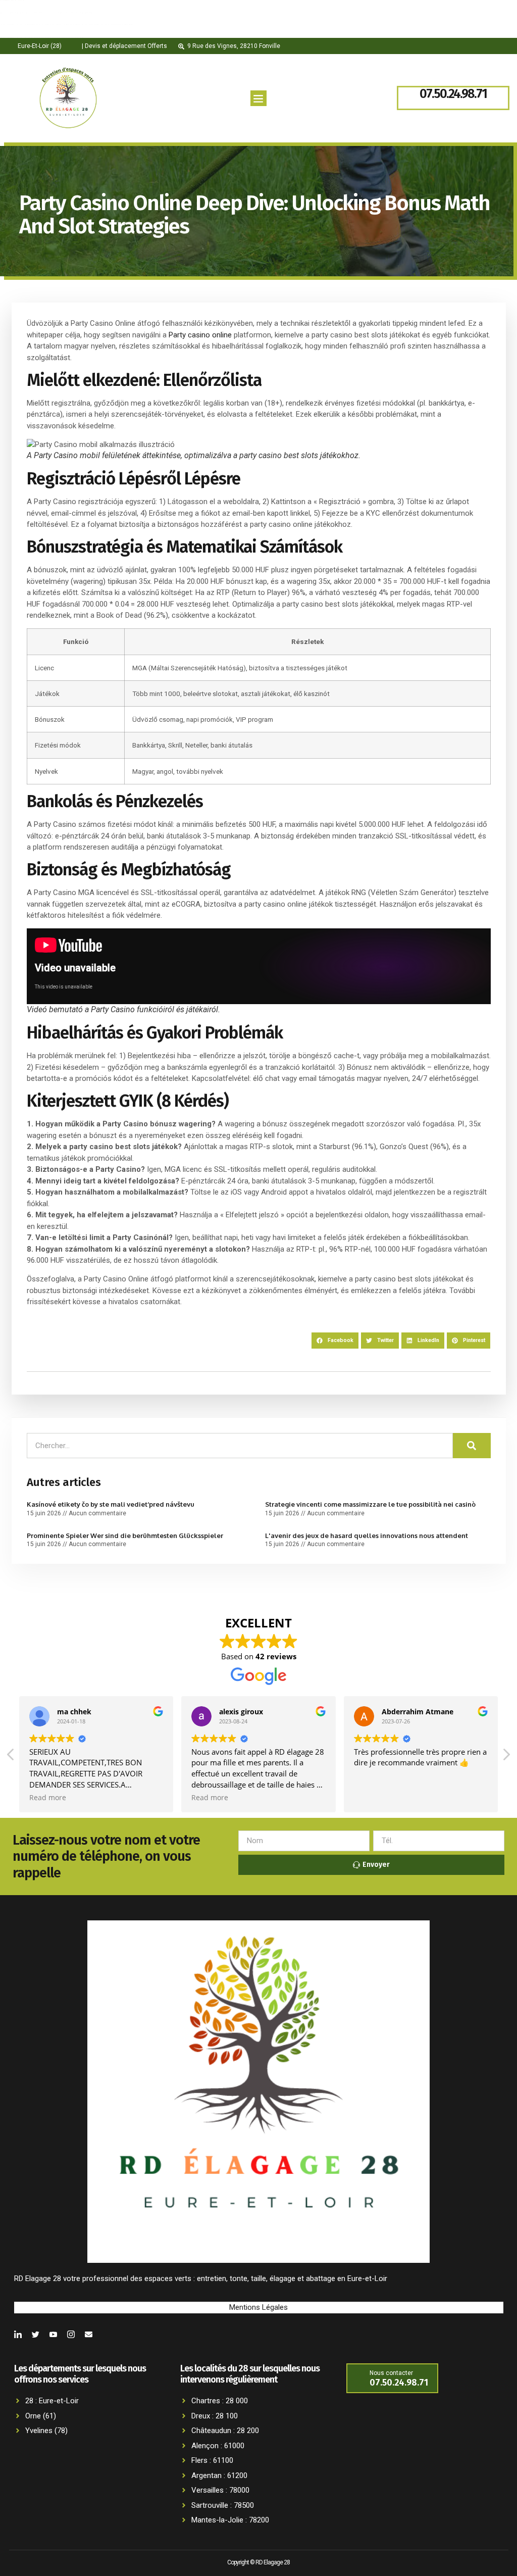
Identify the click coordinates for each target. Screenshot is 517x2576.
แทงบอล (79, 13)
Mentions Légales (258, 2307)
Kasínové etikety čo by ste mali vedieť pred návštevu (111, 1504)
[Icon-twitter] (36, 2334)
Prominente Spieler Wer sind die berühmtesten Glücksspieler (125, 1535)
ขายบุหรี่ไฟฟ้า (23, 13)
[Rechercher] (472, 1446)
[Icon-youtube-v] (53, 2334)
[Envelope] (89, 2334)
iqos (56, 13)
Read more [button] (48, 1798)
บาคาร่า (13, 37)
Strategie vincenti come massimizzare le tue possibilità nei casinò (370, 1504)
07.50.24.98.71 (453, 94)
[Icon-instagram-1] (71, 2334)
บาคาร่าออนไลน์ (27, 24)
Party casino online (200, 335)
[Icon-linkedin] (18, 2334)
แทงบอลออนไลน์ (56, 37)
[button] (258, 98)
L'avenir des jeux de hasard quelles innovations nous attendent (367, 1535)
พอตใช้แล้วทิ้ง (23, 36)
